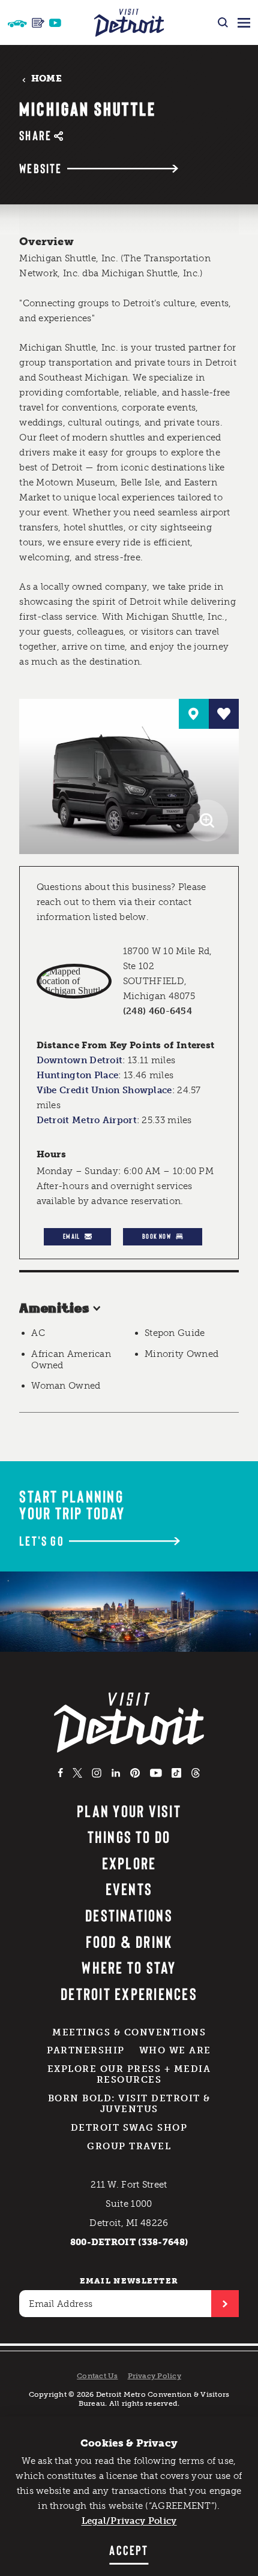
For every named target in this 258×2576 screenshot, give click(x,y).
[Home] (129, 22)
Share (35, 135)
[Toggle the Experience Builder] (17, 22)
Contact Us (97, 2376)
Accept (129, 2550)
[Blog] (38, 23)
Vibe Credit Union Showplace (104, 1090)
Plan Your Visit (129, 1811)
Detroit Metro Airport (87, 1120)
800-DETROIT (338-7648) (129, 2242)
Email (71, 1236)
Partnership (86, 2050)
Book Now (157, 1236)
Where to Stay (129, 1967)
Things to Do (129, 1836)
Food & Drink (129, 1941)
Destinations (129, 1915)
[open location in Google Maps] (74, 981)
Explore (129, 1863)
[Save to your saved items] (224, 714)
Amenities (54, 1309)
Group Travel (129, 2146)
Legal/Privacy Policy (129, 2521)
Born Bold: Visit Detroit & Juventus (129, 2104)
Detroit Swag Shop (129, 2128)
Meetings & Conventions (129, 2032)
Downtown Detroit (80, 1060)
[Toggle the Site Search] (223, 22)
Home (46, 79)
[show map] (194, 714)
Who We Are (175, 2050)
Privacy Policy (154, 2376)
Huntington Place (78, 1075)
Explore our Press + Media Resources (129, 2074)
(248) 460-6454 (157, 1011)
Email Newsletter (129, 2281)
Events (129, 1889)
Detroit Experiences (129, 1993)
